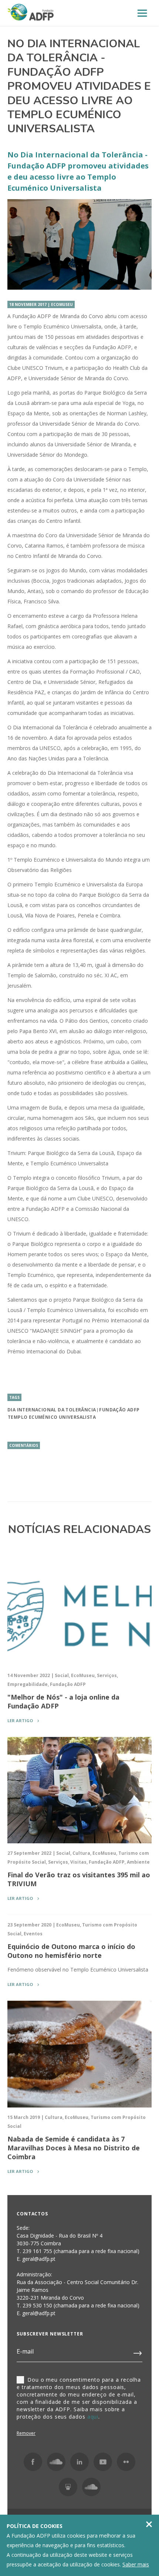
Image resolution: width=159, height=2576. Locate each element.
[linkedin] (79, 2462)
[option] (79, 244)
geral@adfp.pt (39, 2313)
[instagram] (56, 2462)
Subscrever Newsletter (50, 2334)
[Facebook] (33, 2462)
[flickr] (126, 2462)
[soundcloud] (91, 2487)
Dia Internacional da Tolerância (52, 1410)
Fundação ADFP (119, 1410)
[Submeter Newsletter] (138, 2352)
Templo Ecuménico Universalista (52, 1417)
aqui (93, 2417)
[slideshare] (68, 2487)
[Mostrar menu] (142, 13)
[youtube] (103, 2462)
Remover (26, 2433)
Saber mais (136, 2564)
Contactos (32, 2214)
